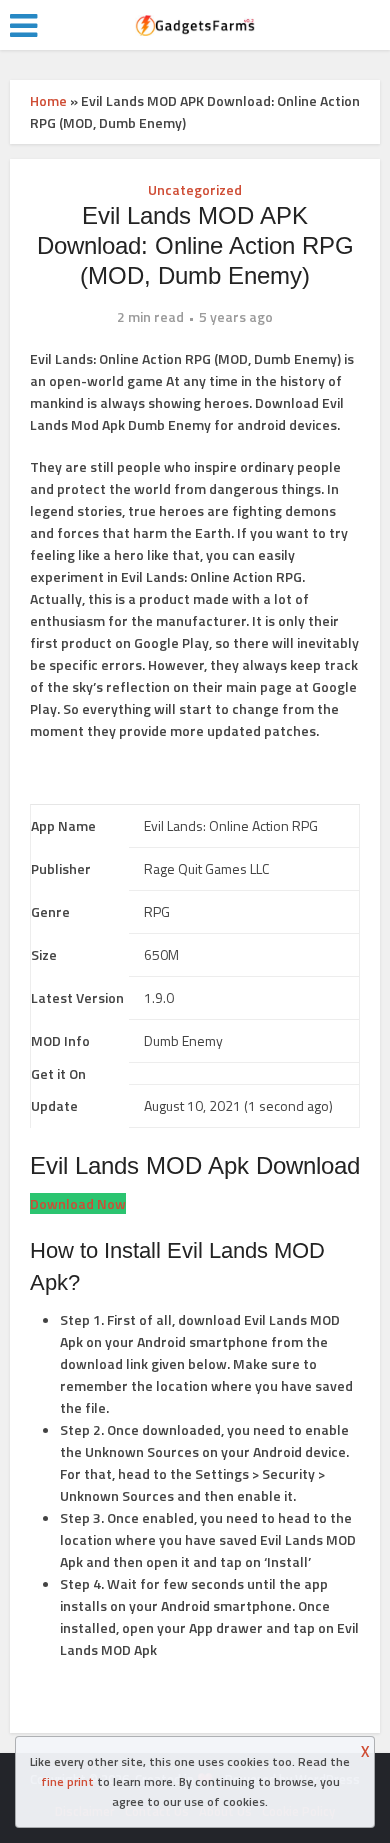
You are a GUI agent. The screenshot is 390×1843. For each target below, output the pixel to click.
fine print (67, 1781)
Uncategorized (195, 189)
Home (48, 100)
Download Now (78, 1203)
